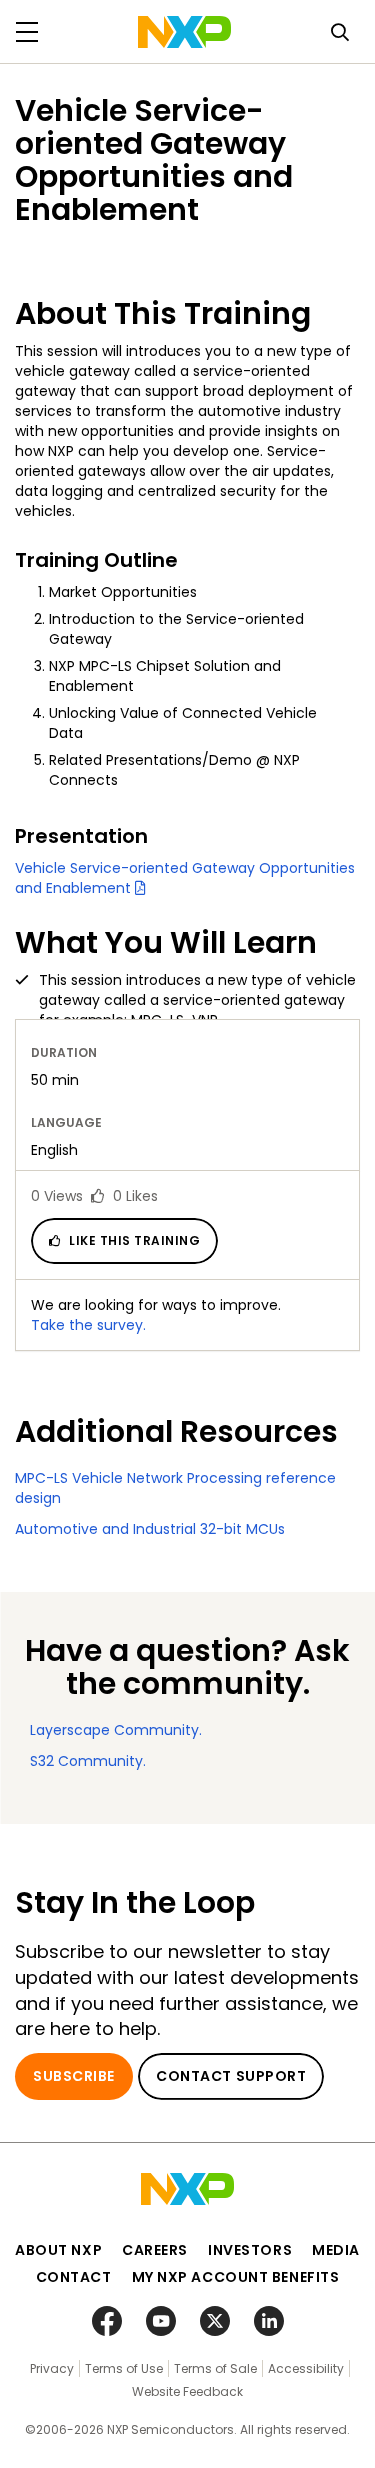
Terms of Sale (215, 2368)
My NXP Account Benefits (236, 2277)
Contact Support (231, 2076)
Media (336, 2250)
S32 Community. (88, 1761)
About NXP (58, 2250)
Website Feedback (187, 2391)
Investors (250, 2250)
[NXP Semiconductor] (184, 32)
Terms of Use (124, 2368)
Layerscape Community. (116, 1730)
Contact (74, 2277)
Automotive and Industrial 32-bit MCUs (150, 1529)
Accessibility (306, 2368)
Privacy (52, 2368)
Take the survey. (88, 1325)
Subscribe (74, 2076)
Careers (155, 2250)
